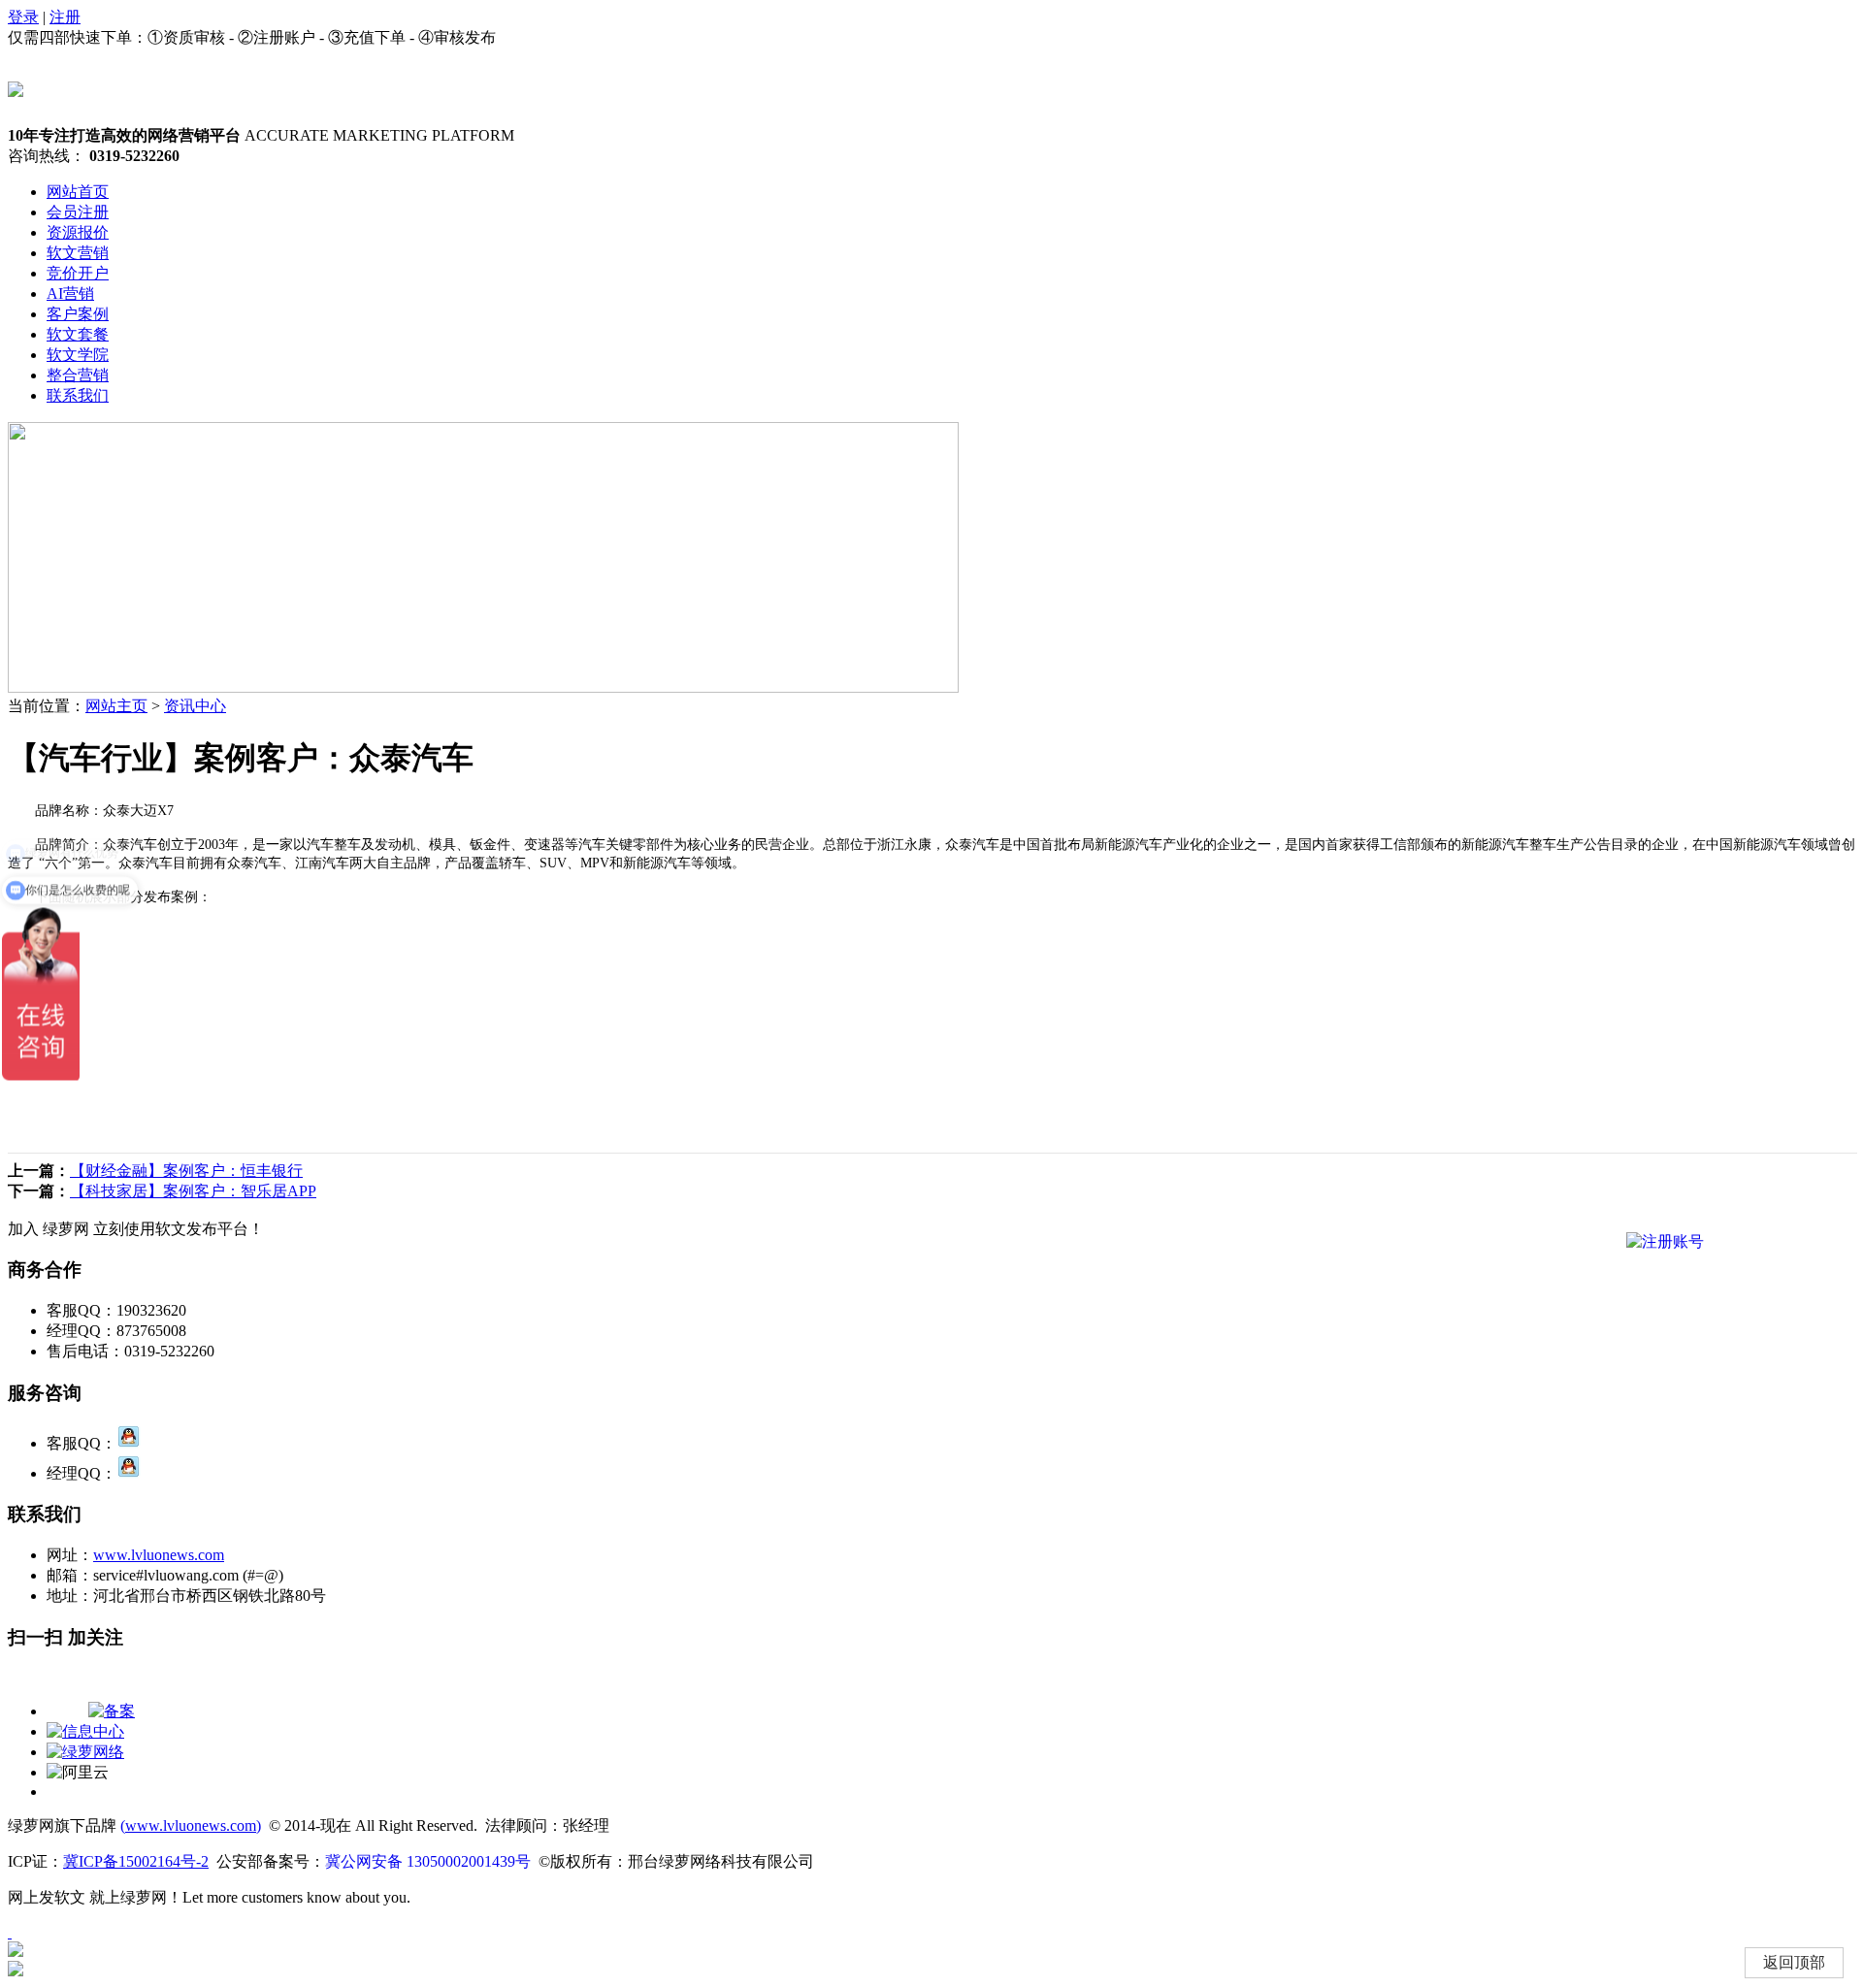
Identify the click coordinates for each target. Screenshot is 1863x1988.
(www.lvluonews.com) (191, 1825)
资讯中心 (195, 706)
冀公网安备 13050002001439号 (428, 1861)
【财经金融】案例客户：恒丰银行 (186, 1171)
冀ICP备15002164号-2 (136, 1861)
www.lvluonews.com (159, 1555)
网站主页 (116, 706)
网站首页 (78, 192)
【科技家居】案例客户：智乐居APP (193, 1191)
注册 (65, 17)
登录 (23, 17)
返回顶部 (1794, 1962)
